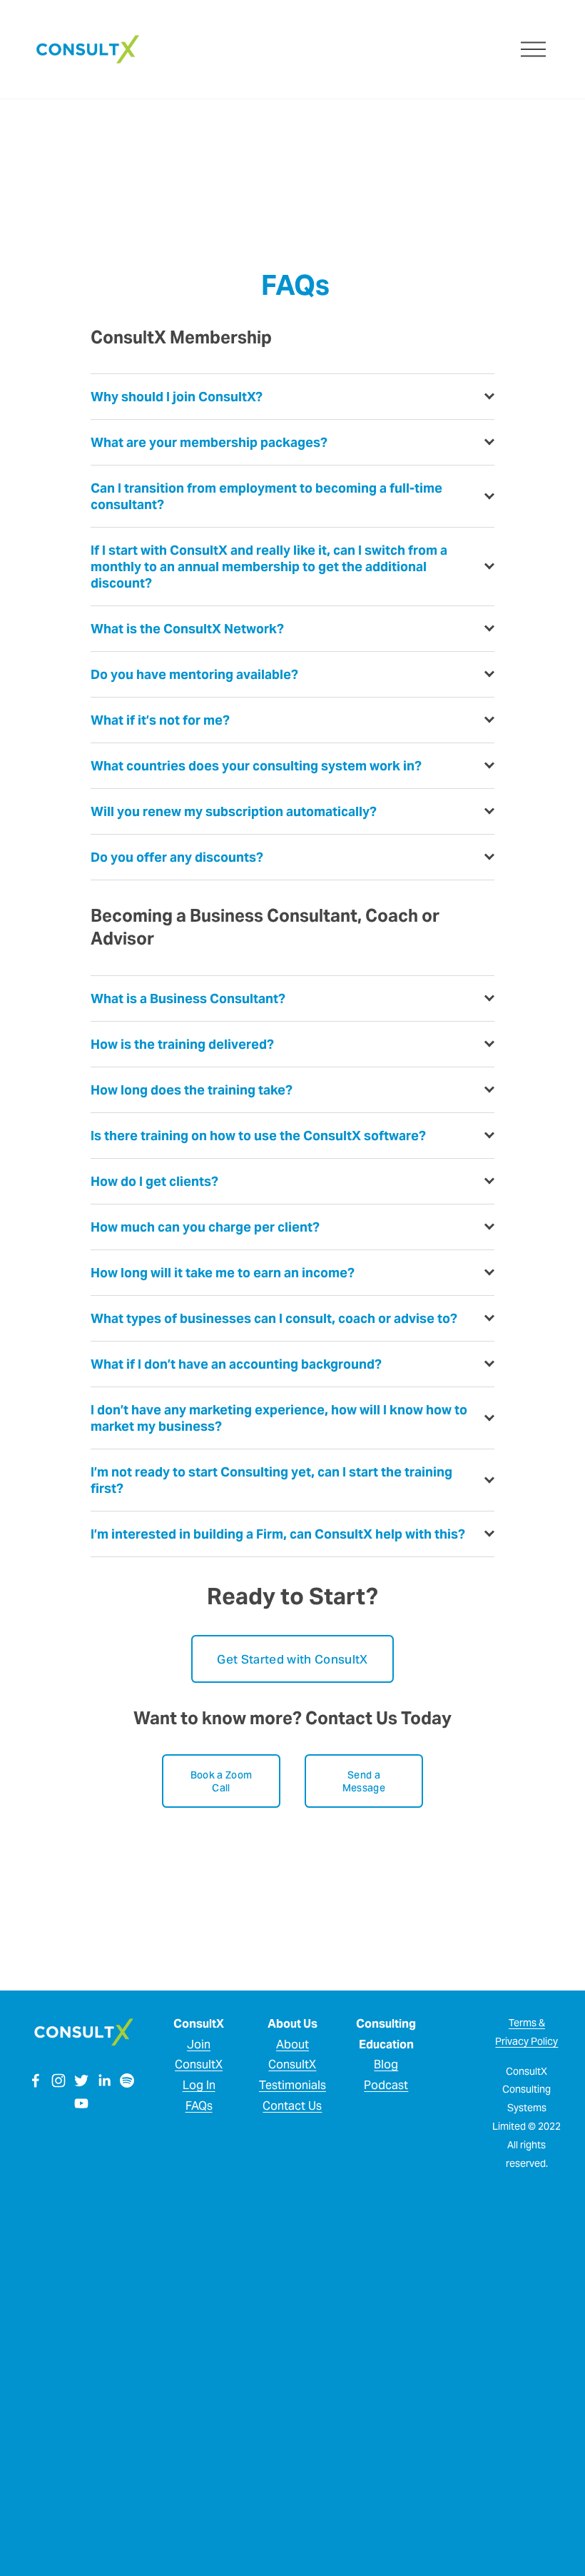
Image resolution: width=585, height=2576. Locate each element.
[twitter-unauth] (81, 2081)
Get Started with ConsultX (292, 1659)
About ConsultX (292, 2055)
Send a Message (364, 1781)
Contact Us (292, 2106)
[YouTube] (81, 2103)
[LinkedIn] (104, 2081)
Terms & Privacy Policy (526, 2032)
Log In (199, 2085)
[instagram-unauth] (58, 2081)
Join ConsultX (199, 2055)
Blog (386, 2064)
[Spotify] (127, 2081)
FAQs (199, 2106)
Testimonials (292, 2085)
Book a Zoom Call (221, 1781)
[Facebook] (36, 2081)
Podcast (386, 2085)
